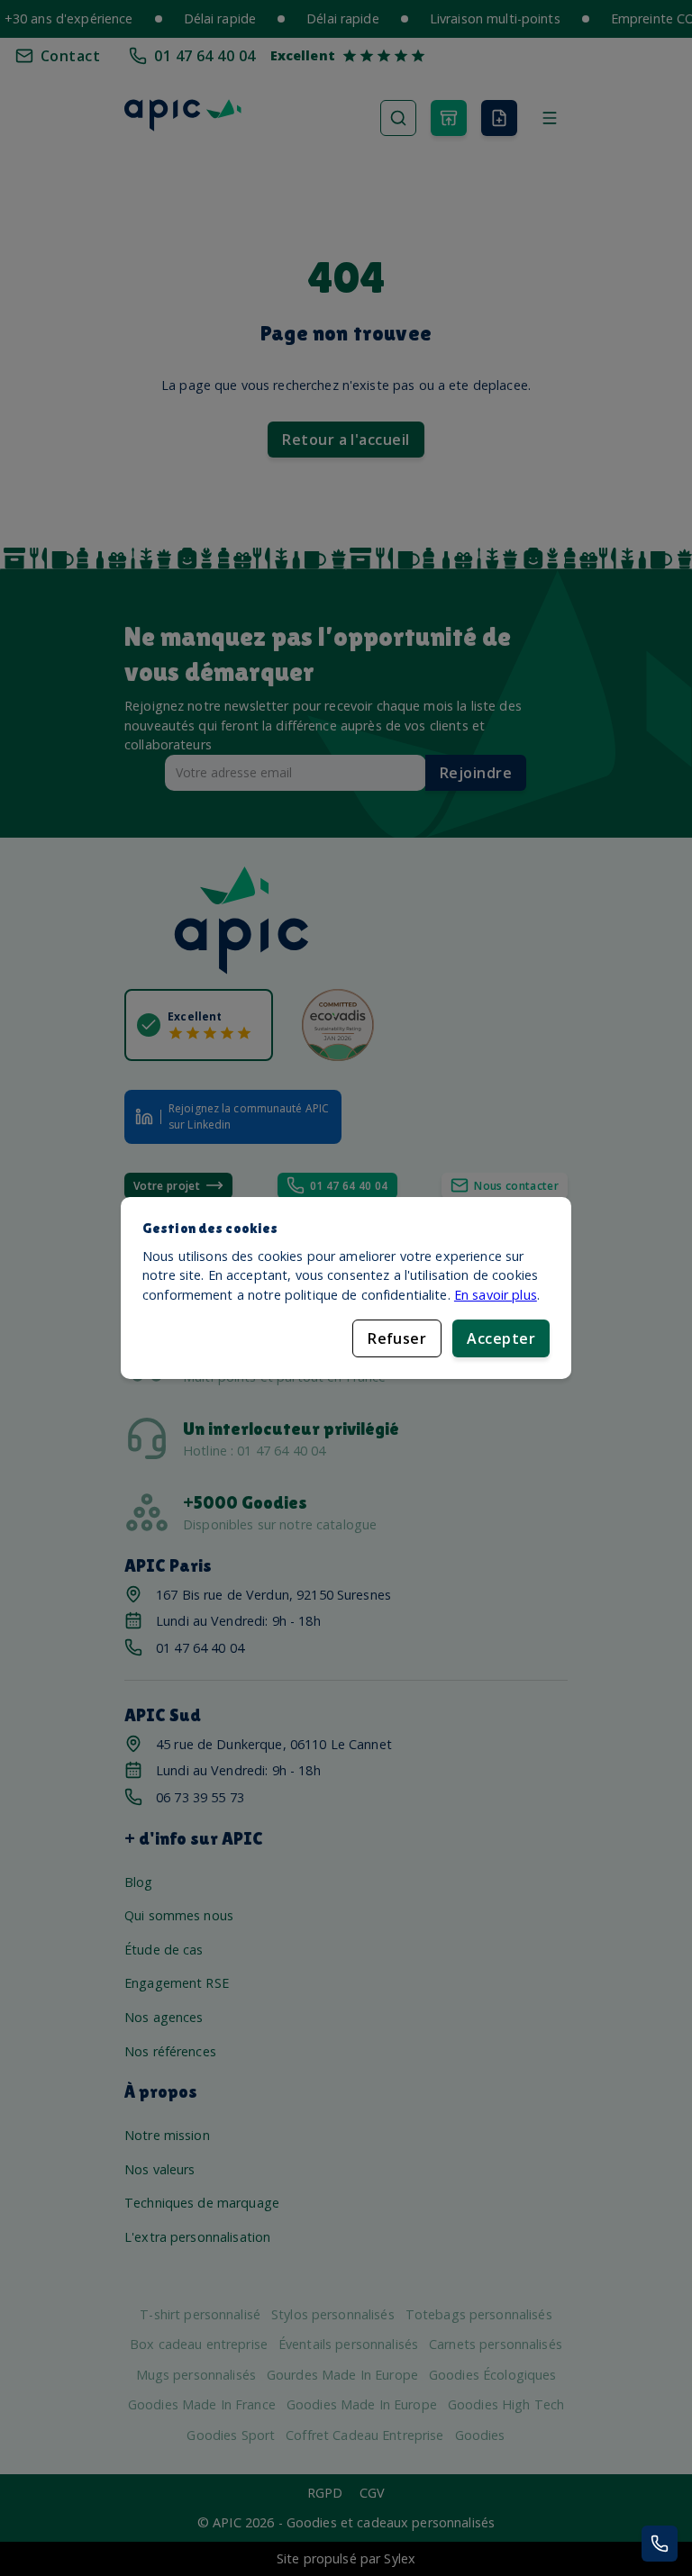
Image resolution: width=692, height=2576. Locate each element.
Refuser (397, 1338)
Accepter (501, 1338)
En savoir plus (496, 1295)
